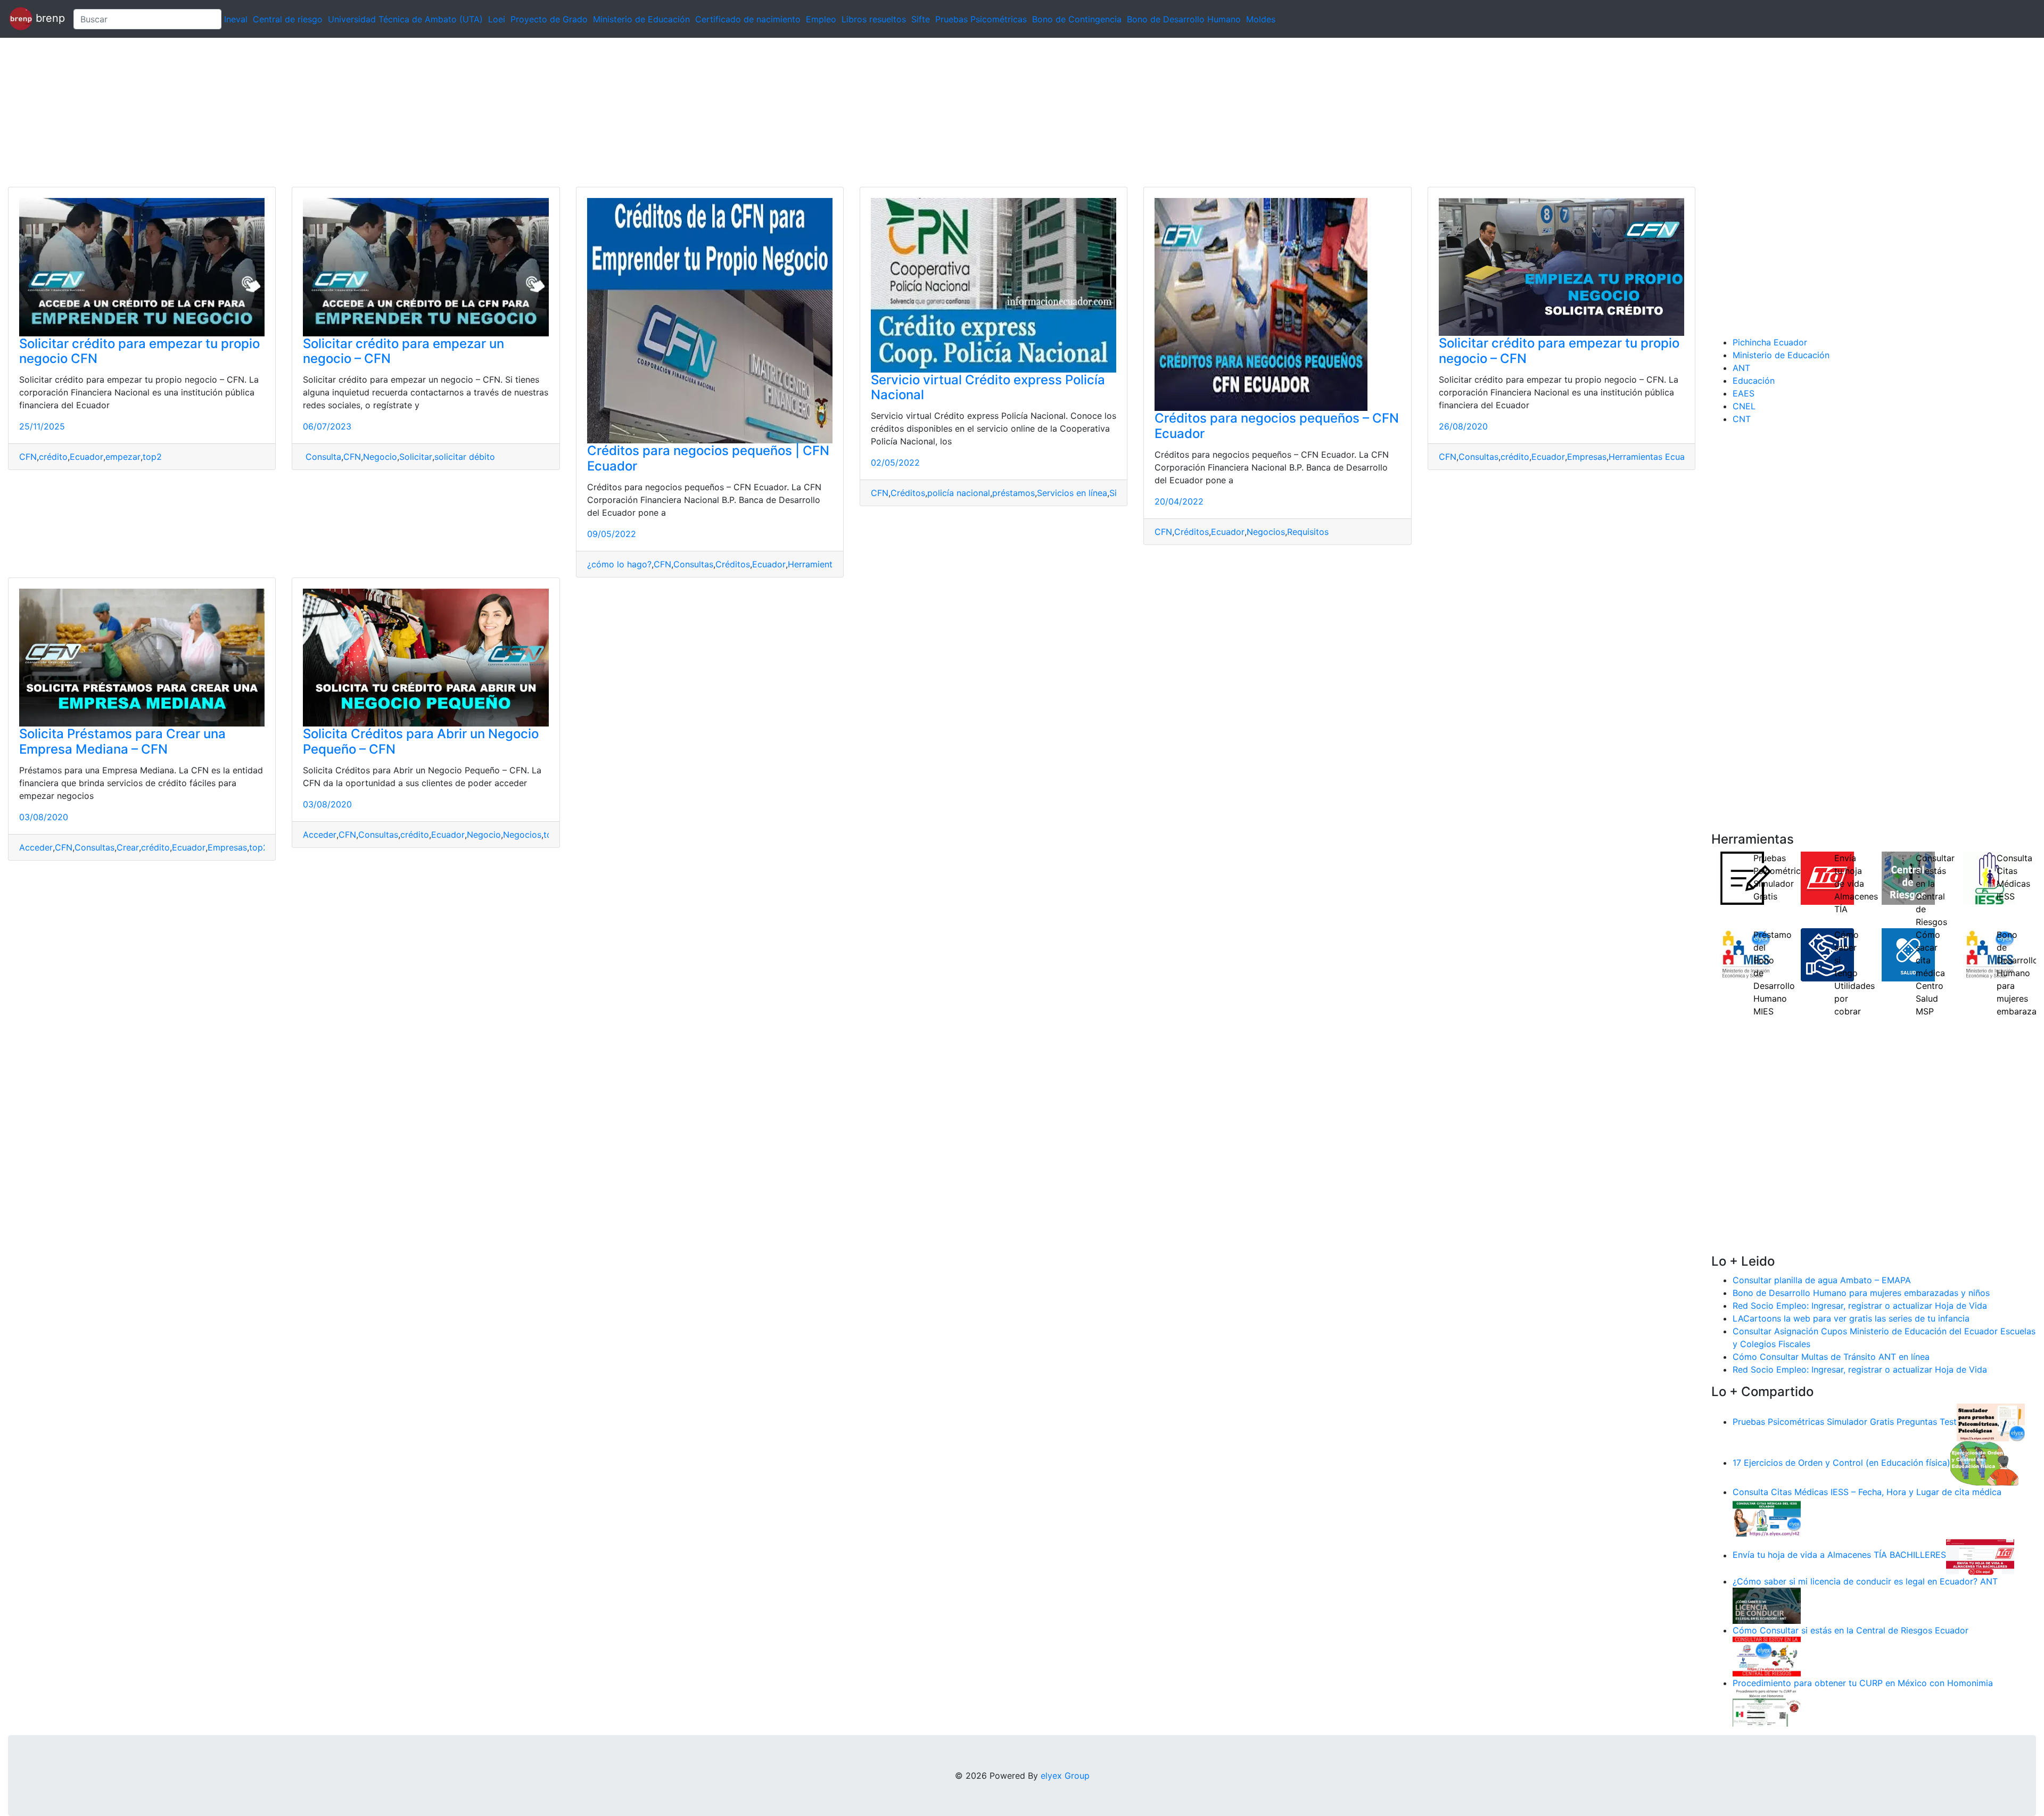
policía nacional (959, 493)
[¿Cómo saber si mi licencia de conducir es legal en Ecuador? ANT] (1767, 1605)
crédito (53, 457)
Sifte (921, 19)
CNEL (1744, 406)
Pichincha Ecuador (1770, 342)
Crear (128, 847)
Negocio (380, 457)
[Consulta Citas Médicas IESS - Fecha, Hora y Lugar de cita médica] (1767, 1517)
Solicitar (416, 457)
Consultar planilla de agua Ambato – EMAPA (1822, 1280)
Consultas (693, 564)
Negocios (1266, 532)
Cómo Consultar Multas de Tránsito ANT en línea (1831, 1357)
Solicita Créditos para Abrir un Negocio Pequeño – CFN (421, 741)
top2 (152, 457)
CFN (28, 457)
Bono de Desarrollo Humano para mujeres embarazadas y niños (1861, 1293)
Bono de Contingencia (1077, 19)
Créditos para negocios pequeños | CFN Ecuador (708, 458)
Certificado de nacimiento (748, 19)
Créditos (733, 564)
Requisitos (1308, 532)
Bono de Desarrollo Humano (1184, 19)
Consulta (322, 457)
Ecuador (86, 457)
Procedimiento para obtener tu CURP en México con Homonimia (1863, 1683)
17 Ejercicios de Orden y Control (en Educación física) (1841, 1463)
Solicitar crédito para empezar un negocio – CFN (403, 351)
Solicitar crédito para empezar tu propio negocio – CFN (1559, 351)
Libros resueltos (874, 19)
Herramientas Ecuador (1654, 457)
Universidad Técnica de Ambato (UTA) (405, 19)
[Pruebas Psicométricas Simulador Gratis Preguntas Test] (1991, 1422)
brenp (49, 18)
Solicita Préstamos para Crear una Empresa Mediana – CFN (122, 741)
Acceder (36, 847)
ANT (1741, 368)
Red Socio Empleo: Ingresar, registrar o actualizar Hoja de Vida (1860, 1306)
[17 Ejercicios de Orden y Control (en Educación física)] (1984, 1463)
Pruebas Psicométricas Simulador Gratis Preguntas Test (1845, 1422)
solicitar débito (465, 457)
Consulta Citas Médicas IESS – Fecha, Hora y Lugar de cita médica (1867, 1492)
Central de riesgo (288, 19)
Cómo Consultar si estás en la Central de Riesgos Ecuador (1851, 1630)
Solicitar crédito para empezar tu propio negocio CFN (139, 351)
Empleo (821, 19)
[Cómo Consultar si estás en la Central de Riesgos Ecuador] (1767, 1656)
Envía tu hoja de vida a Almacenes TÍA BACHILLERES (1839, 1555)
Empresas (1587, 457)
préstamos (1013, 493)
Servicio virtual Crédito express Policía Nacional (988, 387)
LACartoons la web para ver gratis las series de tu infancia (1851, 1318)
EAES (1744, 393)
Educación (1754, 381)
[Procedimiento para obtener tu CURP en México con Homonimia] (1767, 1707)
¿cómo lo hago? (619, 564)
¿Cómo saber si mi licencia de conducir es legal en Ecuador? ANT (1865, 1581)
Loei (497, 19)
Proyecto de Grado (549, 19)
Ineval (236, 19)
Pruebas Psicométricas (981, 19)
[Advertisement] (319, 112)
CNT (1742, 419)
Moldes (1261, 19)
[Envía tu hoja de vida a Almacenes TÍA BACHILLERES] (1980, 1555)
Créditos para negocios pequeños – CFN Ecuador (1277, 426)
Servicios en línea (1072, 493)
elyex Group (1065, 1776)
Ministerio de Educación (641, 19)
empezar (123, 457)
